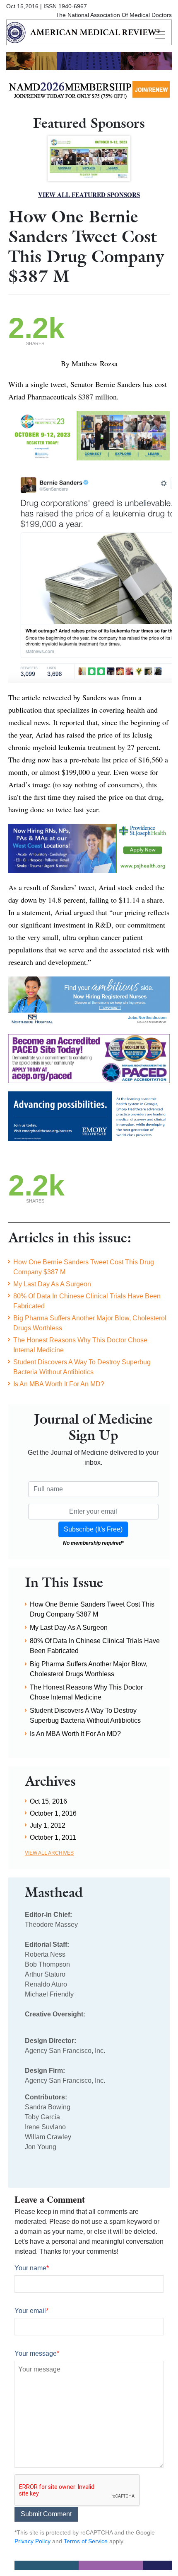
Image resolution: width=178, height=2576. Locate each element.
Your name (32, 2268)
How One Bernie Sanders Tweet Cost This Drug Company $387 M (84, 1267)
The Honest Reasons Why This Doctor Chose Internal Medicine (80, 1345)
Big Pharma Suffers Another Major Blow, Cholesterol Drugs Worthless (90, 1323)
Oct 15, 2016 (48, 1801)
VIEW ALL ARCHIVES (49, 1853)
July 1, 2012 (48, 1825)
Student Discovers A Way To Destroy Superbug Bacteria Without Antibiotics (82, 1367)
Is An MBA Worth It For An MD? (59, 1384)
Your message (37, 2353)
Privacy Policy (32, 2541)
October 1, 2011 (53, 1837)
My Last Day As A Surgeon (52, 1284)
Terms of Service (86, 2541)
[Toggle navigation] (160, 35)
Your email (31, 2311)
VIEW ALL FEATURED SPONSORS (89, 195)
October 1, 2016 (53, 1813)
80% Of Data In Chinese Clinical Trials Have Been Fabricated (87, 1301)
